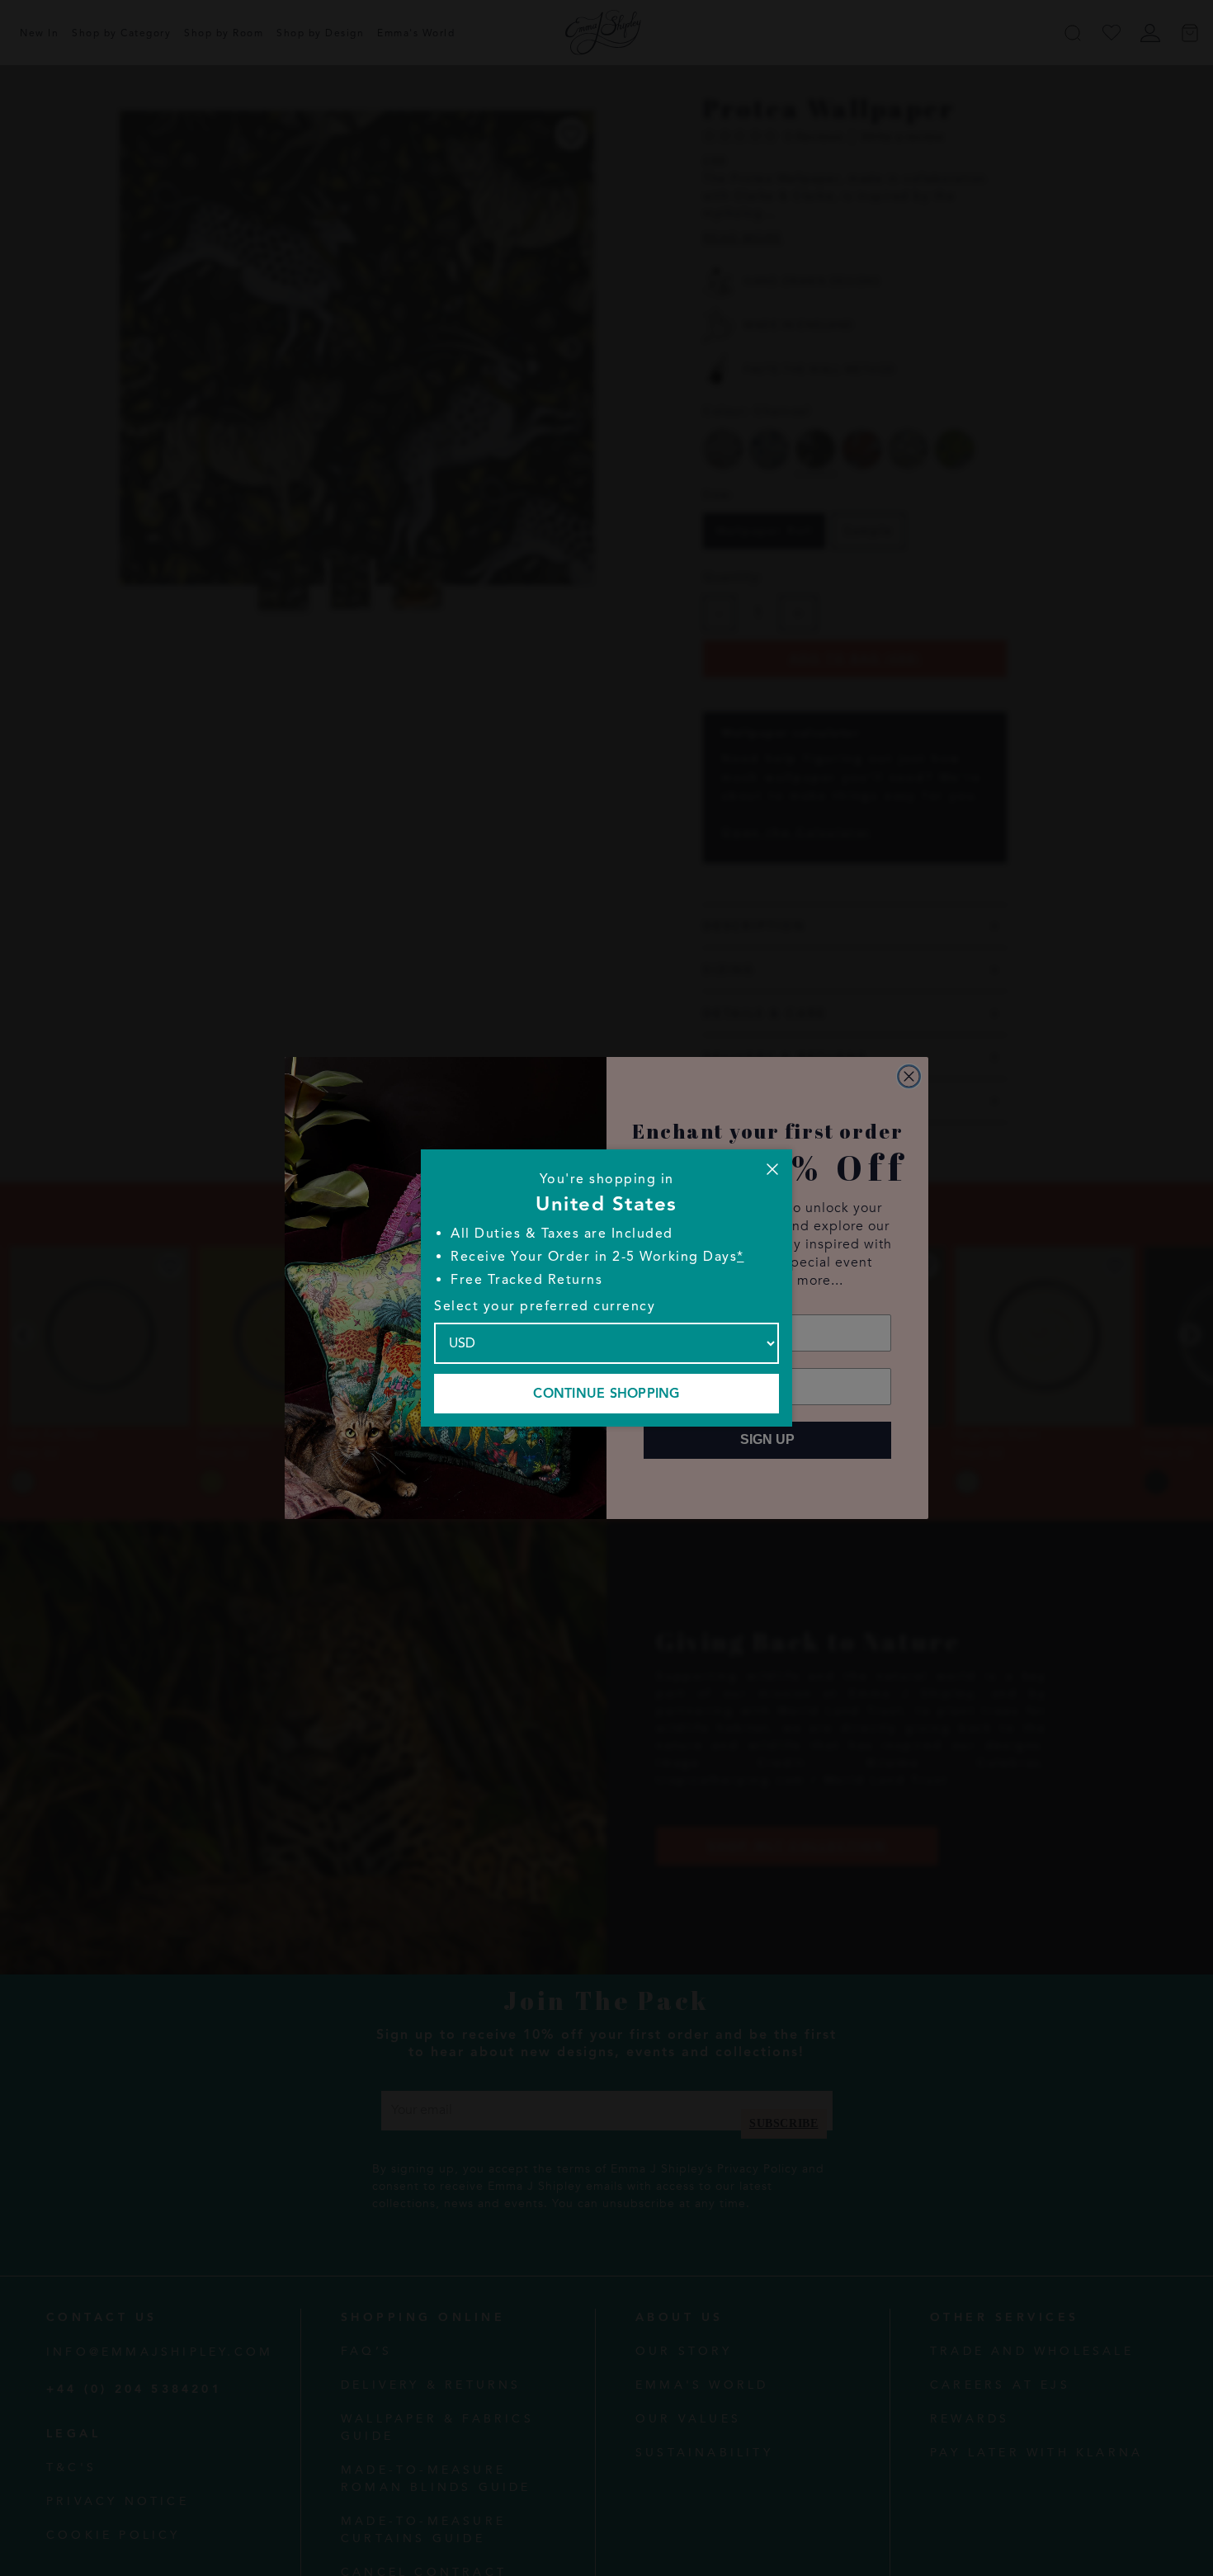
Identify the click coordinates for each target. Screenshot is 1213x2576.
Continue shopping (606, 1394)
